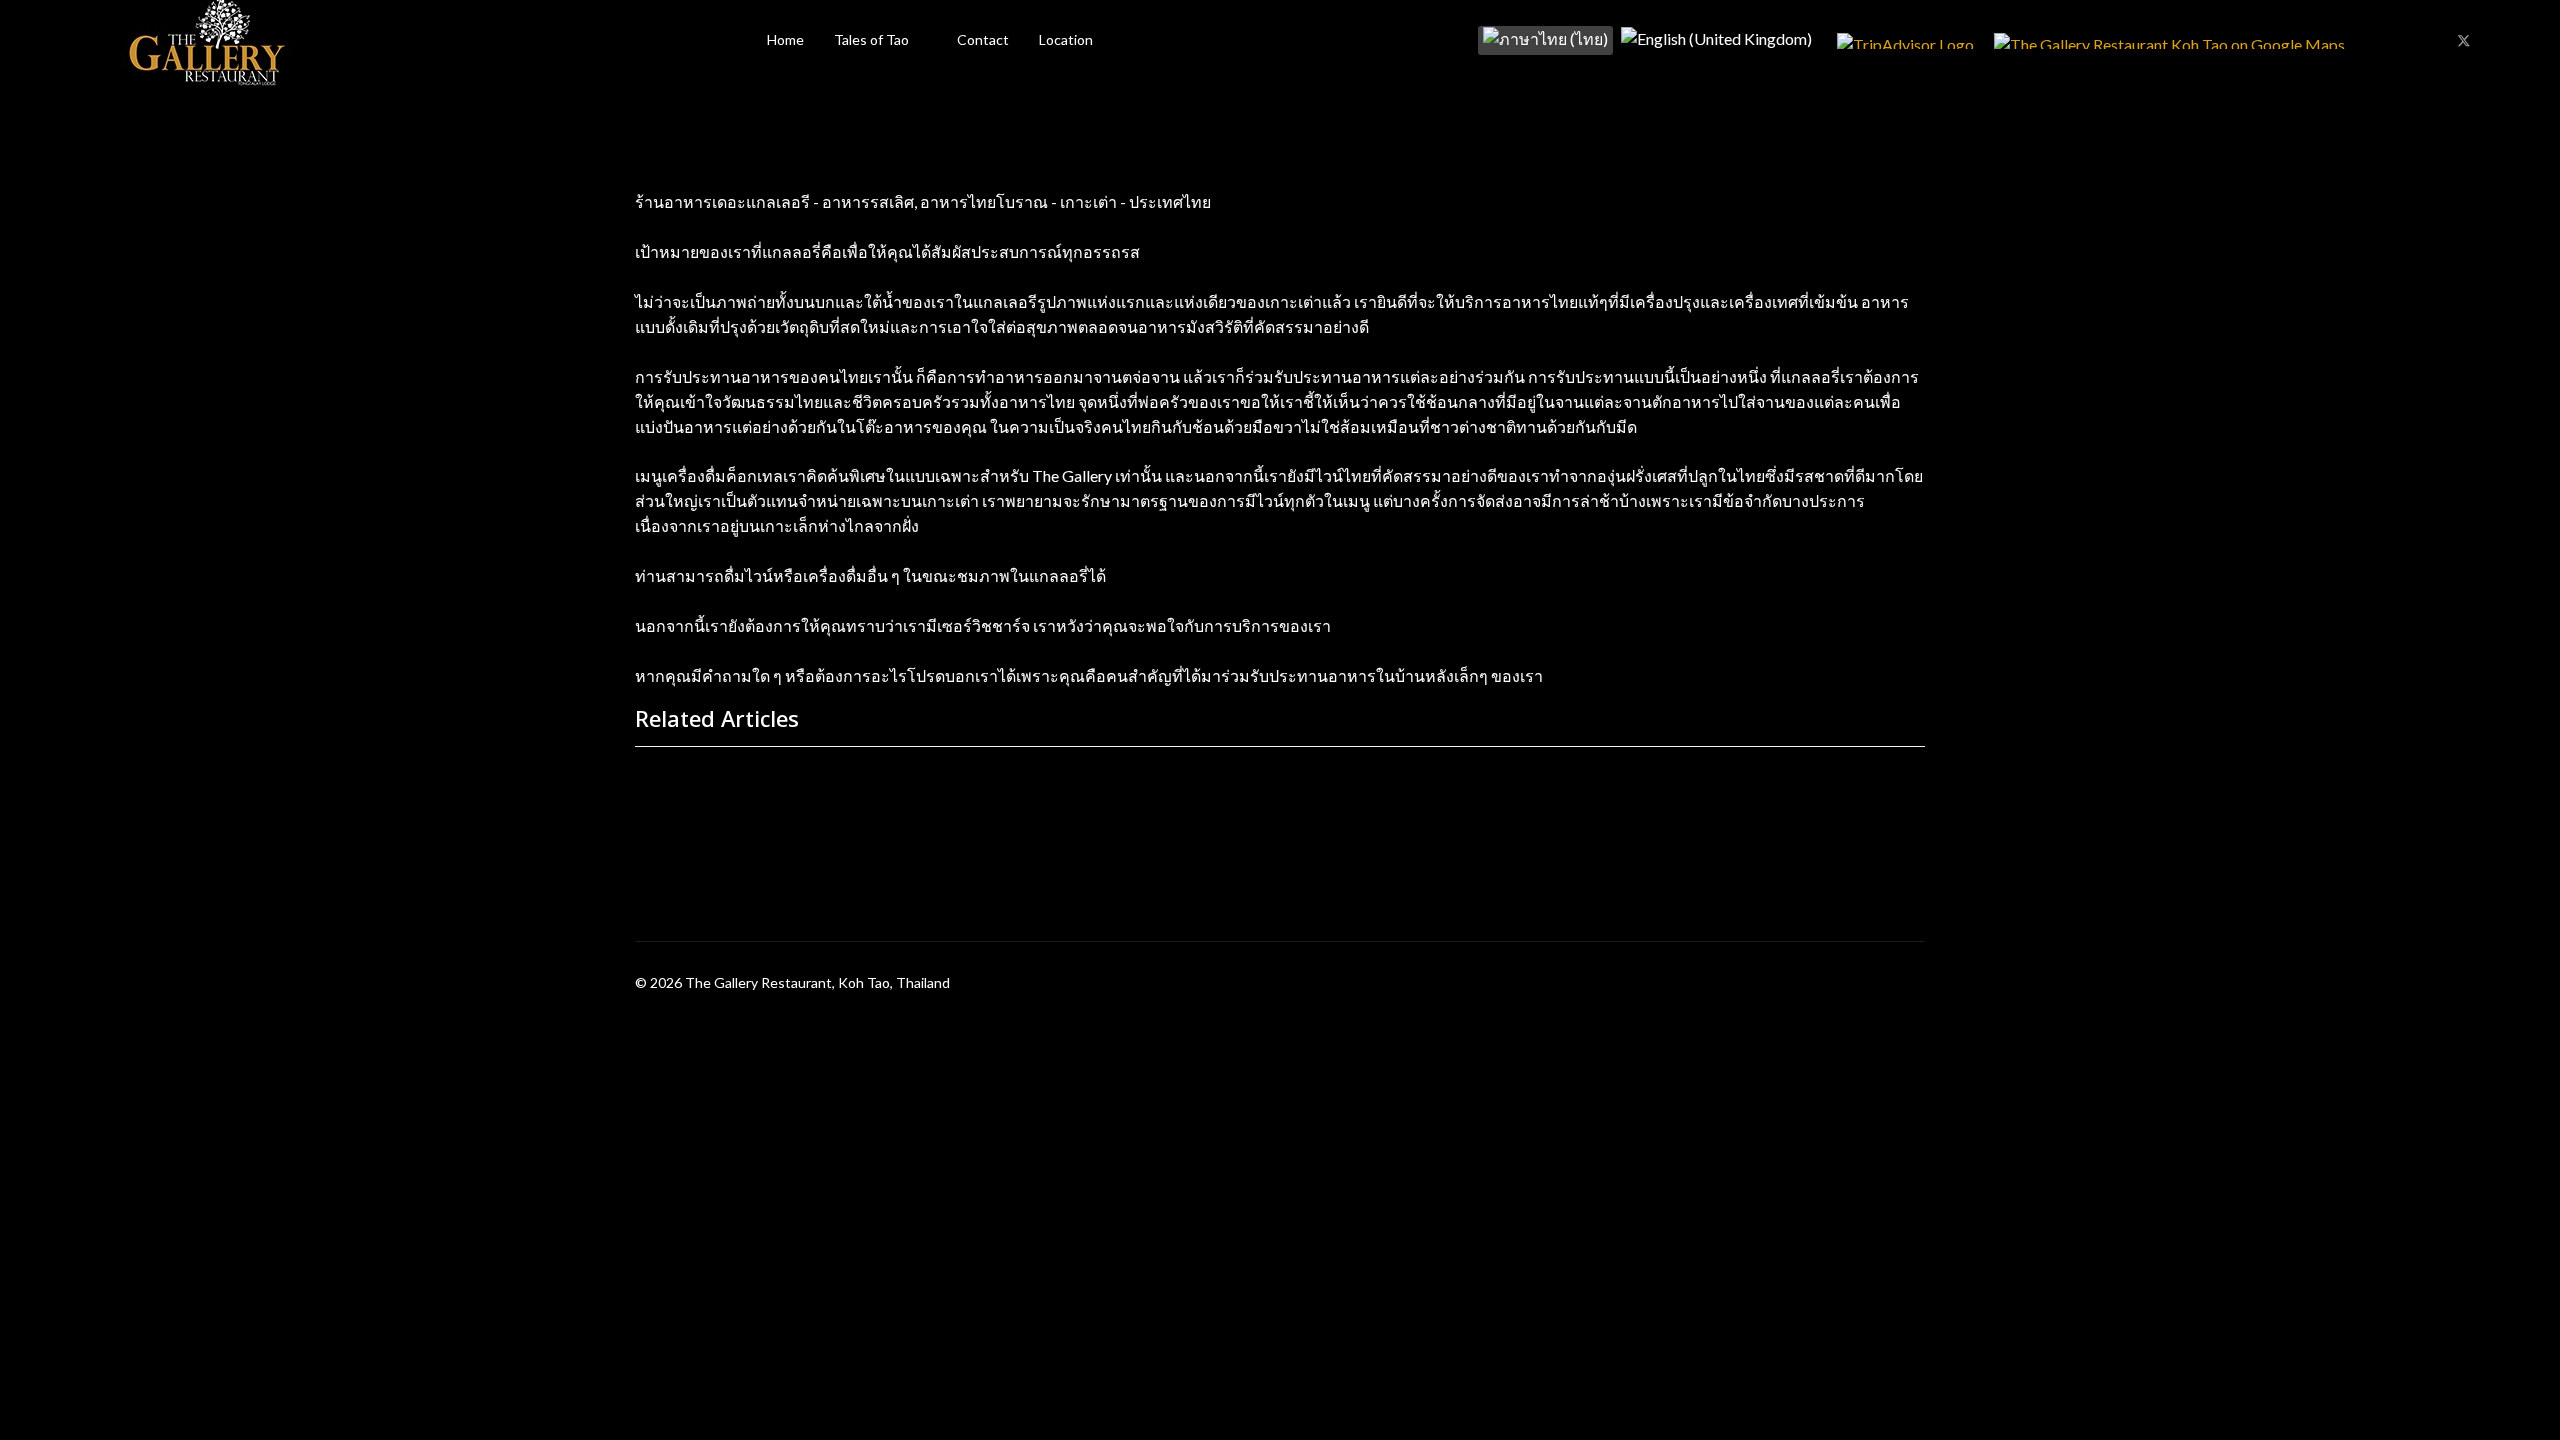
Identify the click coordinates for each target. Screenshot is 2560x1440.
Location (1066, 39)
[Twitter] (2464, 39)
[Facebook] (2431, 39)
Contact (983, 39)
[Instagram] (2497, 39)
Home (785, 39)
